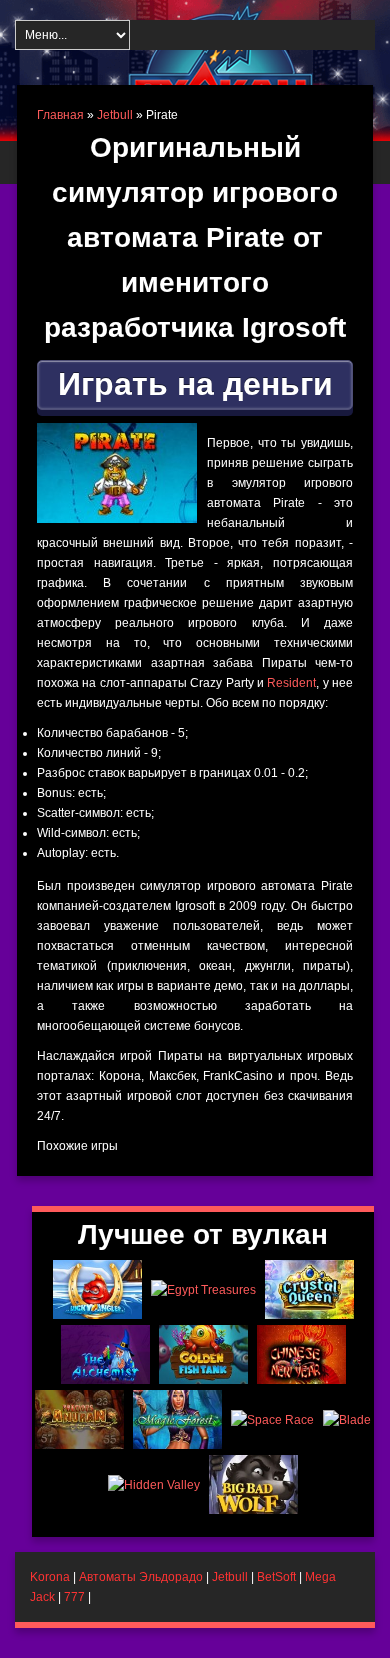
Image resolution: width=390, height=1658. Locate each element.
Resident (291, 683)
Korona (50, 1577)
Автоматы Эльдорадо (141, 1577)
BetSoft (276, 1577)
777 (74, 1597)
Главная (60, 115)
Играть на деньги (195, 384)
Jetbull (115, 115)
